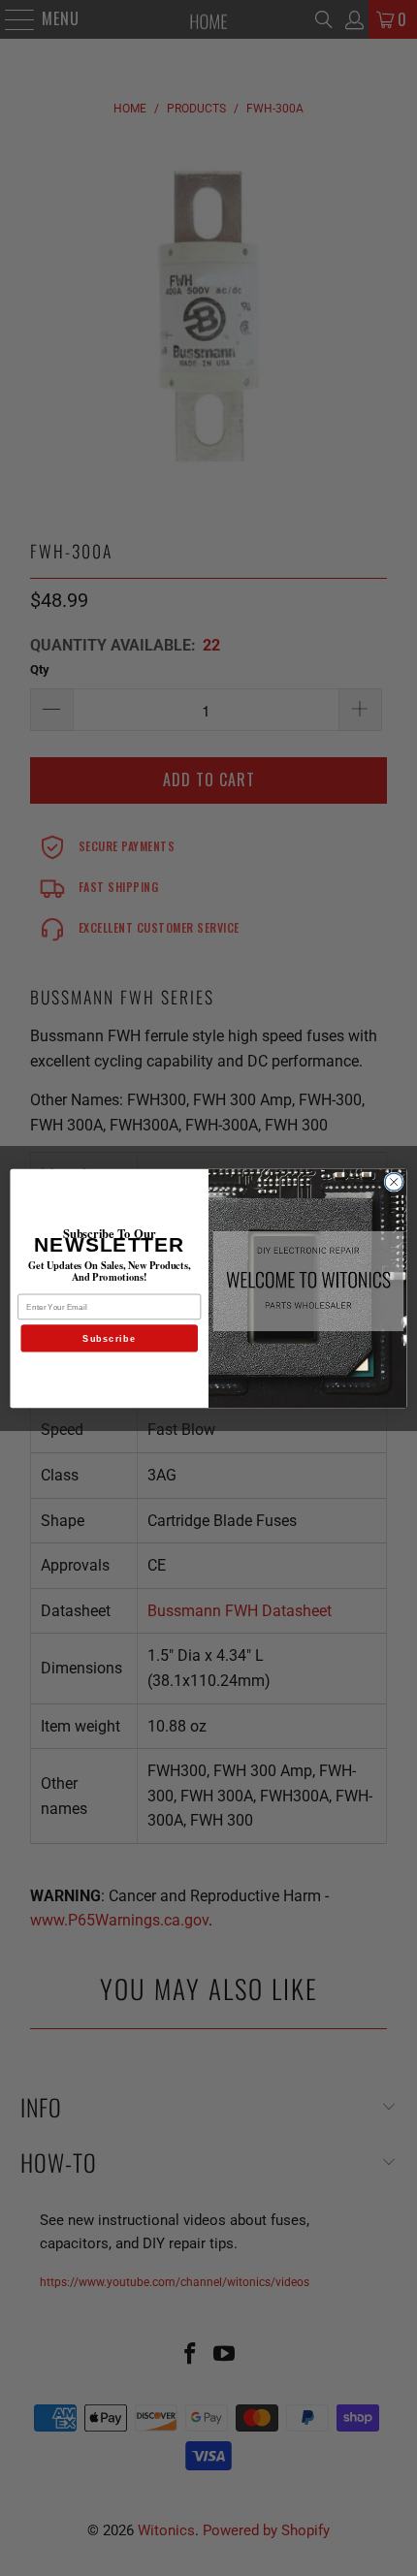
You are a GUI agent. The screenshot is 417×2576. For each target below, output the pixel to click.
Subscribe (109, 1338)
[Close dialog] (394, 1181)
